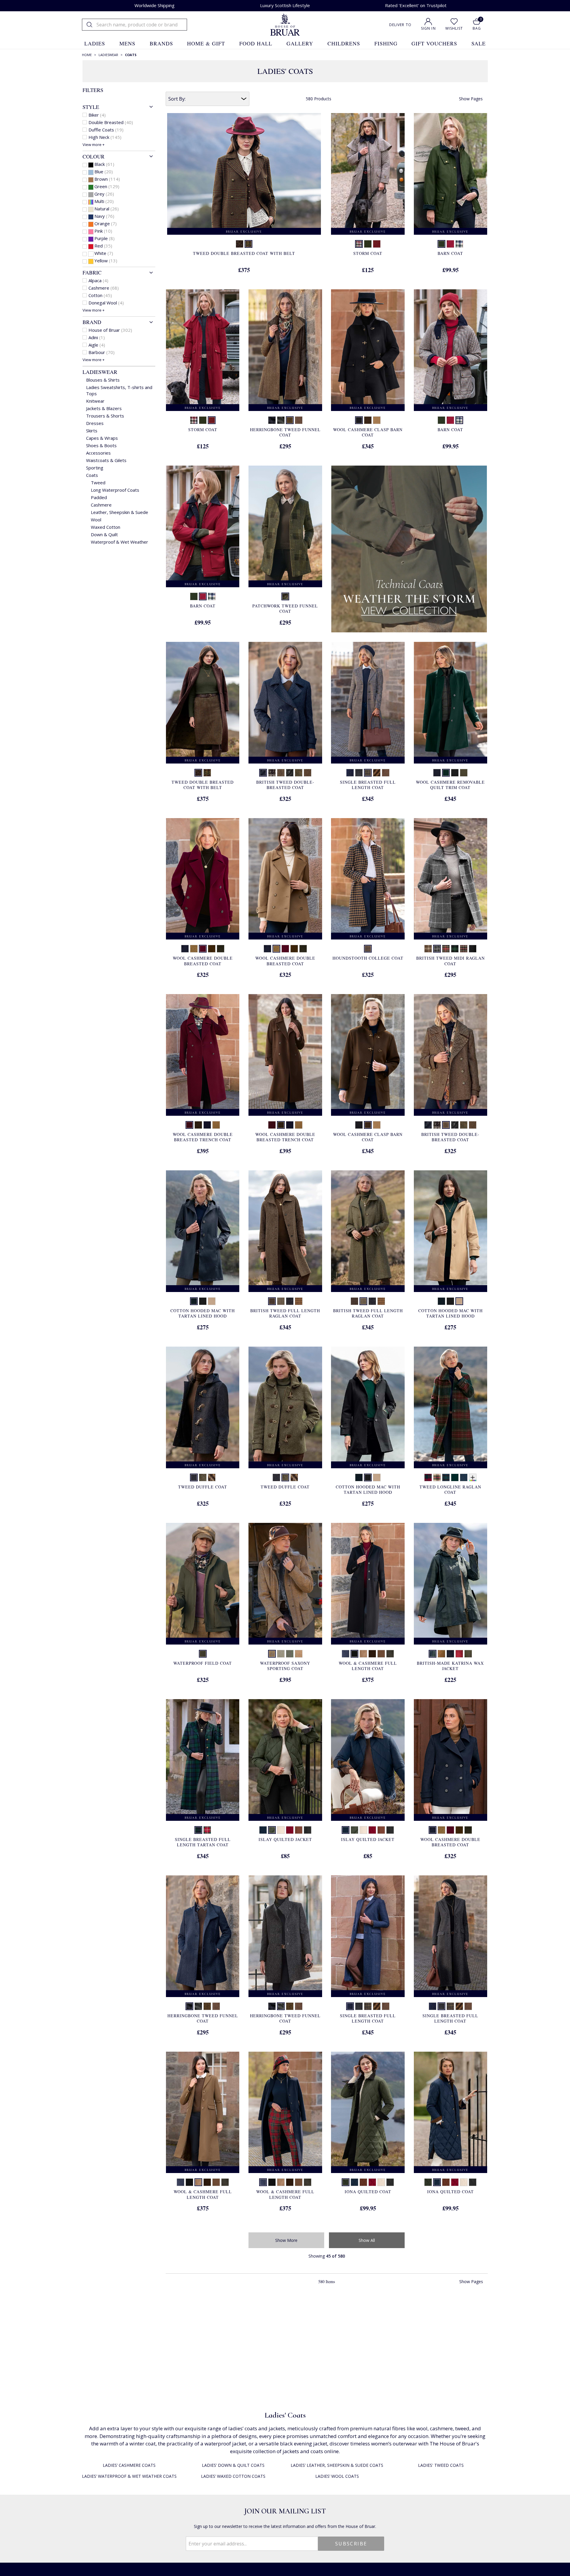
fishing (386, 43)
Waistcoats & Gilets (106, 460)
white (104, 253)
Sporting (95, 468)
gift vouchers (434, 43)
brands (161, 43)
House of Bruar (110, 330)
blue (104, 172)
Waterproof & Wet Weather (119, 542)
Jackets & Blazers (104, 408)
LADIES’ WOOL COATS (337, 2476)
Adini (97, 337)
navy (104, 216)
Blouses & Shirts (103, 380)
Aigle (97, 345)
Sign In (428, 28)
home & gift (206, 43)
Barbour (102, 352)
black (104, 164)
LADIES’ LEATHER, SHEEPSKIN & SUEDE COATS (337, 2465)
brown (107, 179)
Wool (96, 520)
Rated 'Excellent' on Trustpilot (416, 5)
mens (127, 43)
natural (107, 209)
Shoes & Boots (101, 445)
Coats (92, 475)
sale (479, 43)
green (107, 186)
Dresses (95, 423)
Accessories (98, 453)
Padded (99, 497)
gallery (300, 43)
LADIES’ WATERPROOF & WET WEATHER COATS (129, 2476)
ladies (95, 43)
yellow (106, 261)
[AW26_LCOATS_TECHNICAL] (409, 550)
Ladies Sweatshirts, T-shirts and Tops (119, 390)
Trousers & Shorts (105, 416)
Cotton (100, 295)
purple (104, 238)
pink (103, 231)
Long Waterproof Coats (115, 490)
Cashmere (104, 288)
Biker (97, 115)
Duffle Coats (106, 130)
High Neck (105, 137)
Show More (286, 2240)
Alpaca (98, 280)
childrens (344, 43)
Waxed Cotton (106, 527)
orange (106, 223)
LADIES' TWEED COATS (441, 2465)
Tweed (98, 482)
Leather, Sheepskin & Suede (119, 512)
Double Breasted (111, 122)
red (103, 246)
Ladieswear (100, 372)
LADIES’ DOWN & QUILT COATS (233, 2465)
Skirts (92, 431)
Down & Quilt (104, 534)
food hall (256, 43)
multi (104, 201)
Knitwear (95, 401)
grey (104, 194)
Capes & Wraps (102, 438)
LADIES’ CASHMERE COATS (129, 2465)
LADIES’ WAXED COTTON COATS (233, 2476)
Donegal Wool (106, 303)
